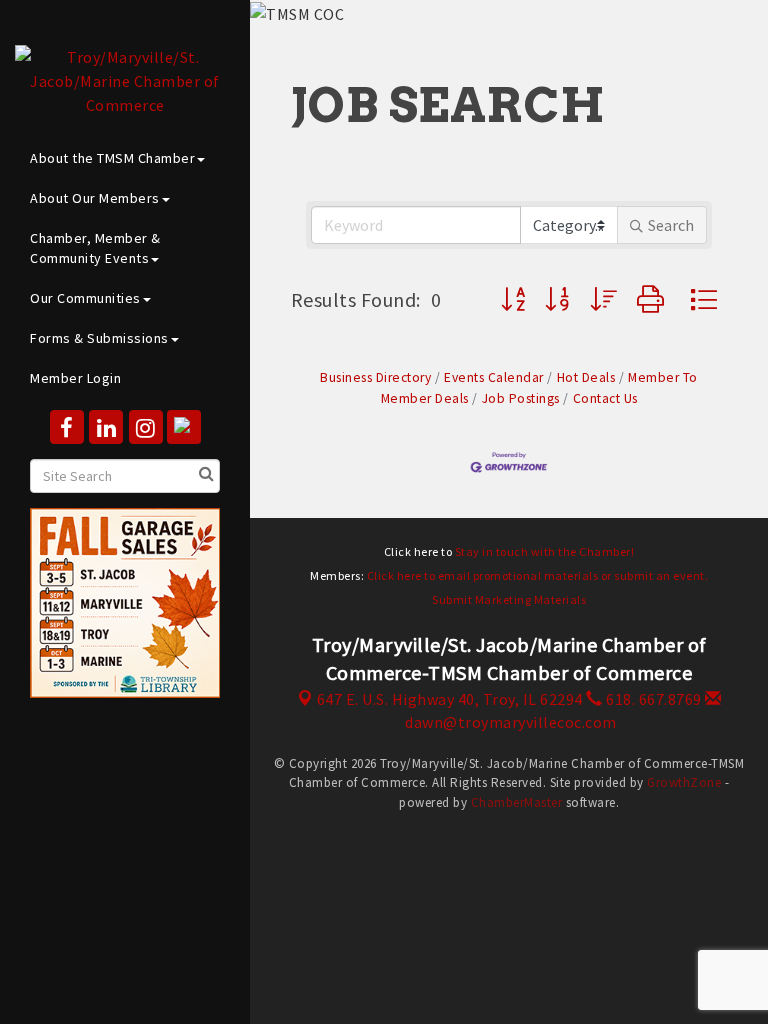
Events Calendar (494, 377)
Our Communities (85, 298)
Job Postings (521, 398)
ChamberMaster (517, 802)
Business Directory (375, 377)
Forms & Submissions (99, 338)
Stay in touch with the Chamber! (545, 551)
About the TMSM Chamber (112, 158)
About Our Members (95, 198)
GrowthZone (684, 782)
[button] (513, 299)
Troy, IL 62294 (450, 699)
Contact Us (605, 398)
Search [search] (671, 225)
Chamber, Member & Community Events (95, 248)
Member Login (75, 378)
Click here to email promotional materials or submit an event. (538, 575)
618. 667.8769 (652, 699)
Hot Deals (586, 377)
